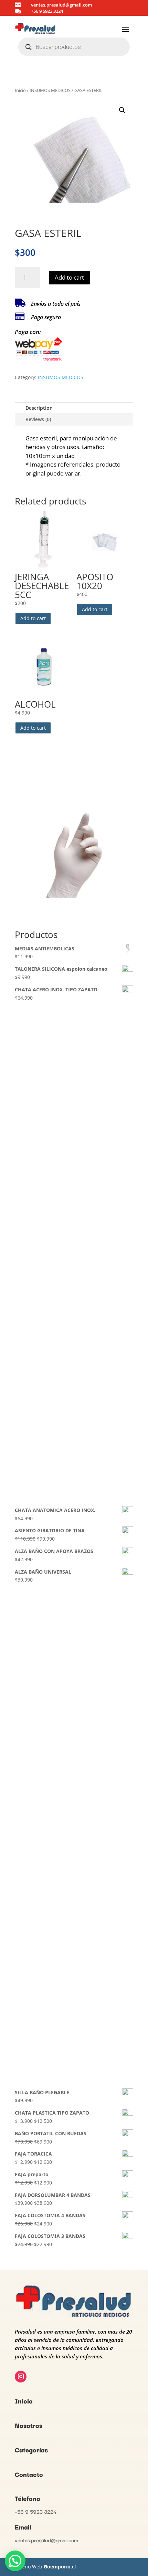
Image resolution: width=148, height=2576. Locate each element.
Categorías (31, 2450)
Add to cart (69, 277)
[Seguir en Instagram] (21, 2377)
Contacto (29, 2474)
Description (39, 408)
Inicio (20, 90)
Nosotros (29, 2425)
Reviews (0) (38, 419)
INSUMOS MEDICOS (50, 90)
